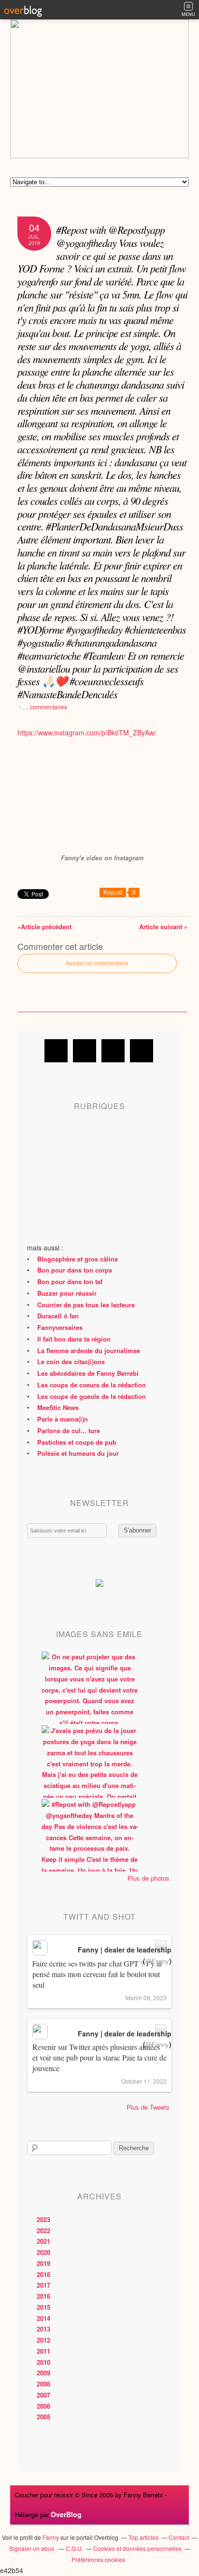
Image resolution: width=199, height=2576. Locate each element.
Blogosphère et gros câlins (78, 1259)
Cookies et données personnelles (137, 2548)
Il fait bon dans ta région (74, 1339)
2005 (43, 2417)
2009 (43, 2373)
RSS (142, 1051)
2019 (43, 2263)
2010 (43, 2362)
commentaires (45, 707)
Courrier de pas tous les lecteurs (86, 1305)
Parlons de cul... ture (69, 1430)
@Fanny (157, 1961)
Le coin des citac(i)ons (71, 1362)
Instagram (113, 1051)
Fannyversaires (60, 1327)
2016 (43, 2296)
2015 (43, 2307)
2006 (43, 2406)
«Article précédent (44, 927)
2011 (43, 2351)
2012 (43, 2340)
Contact (179, 2537)
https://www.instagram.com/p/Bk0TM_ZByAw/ (87, 732)
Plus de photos (149, 1878)
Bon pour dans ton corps (75, 1270)
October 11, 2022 (144, 2081)
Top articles (143, 2537)
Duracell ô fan (58, 1316)
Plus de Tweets (148, 2107)
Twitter (85, 1051)
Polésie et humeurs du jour (78, 1453)
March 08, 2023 (146, 1998)
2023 (43, 2219)
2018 (43, 2274)
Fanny (51, 2537)
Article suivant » (163, 927)
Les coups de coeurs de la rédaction (92, 1385)
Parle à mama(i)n (63, 1419)
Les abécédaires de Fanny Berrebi (88, 1373)
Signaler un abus (32, 2548)
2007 (43, 2395)
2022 (43, 2230)
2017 (43, 2285)
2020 (43, 2252)
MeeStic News (58, 1407)
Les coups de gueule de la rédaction (92, 1396)
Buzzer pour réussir (67, 1293)
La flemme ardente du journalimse (89, 1350)
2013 (43, 2329)
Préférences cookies (98, 2559)
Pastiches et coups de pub (77, 1442)
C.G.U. (74, 2548)
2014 (43, 2318)
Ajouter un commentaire (97, 963)
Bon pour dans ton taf (70, 1281)
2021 (43, 2241)
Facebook (56, 1051)
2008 (43, 2384)
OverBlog (66, 2514)
